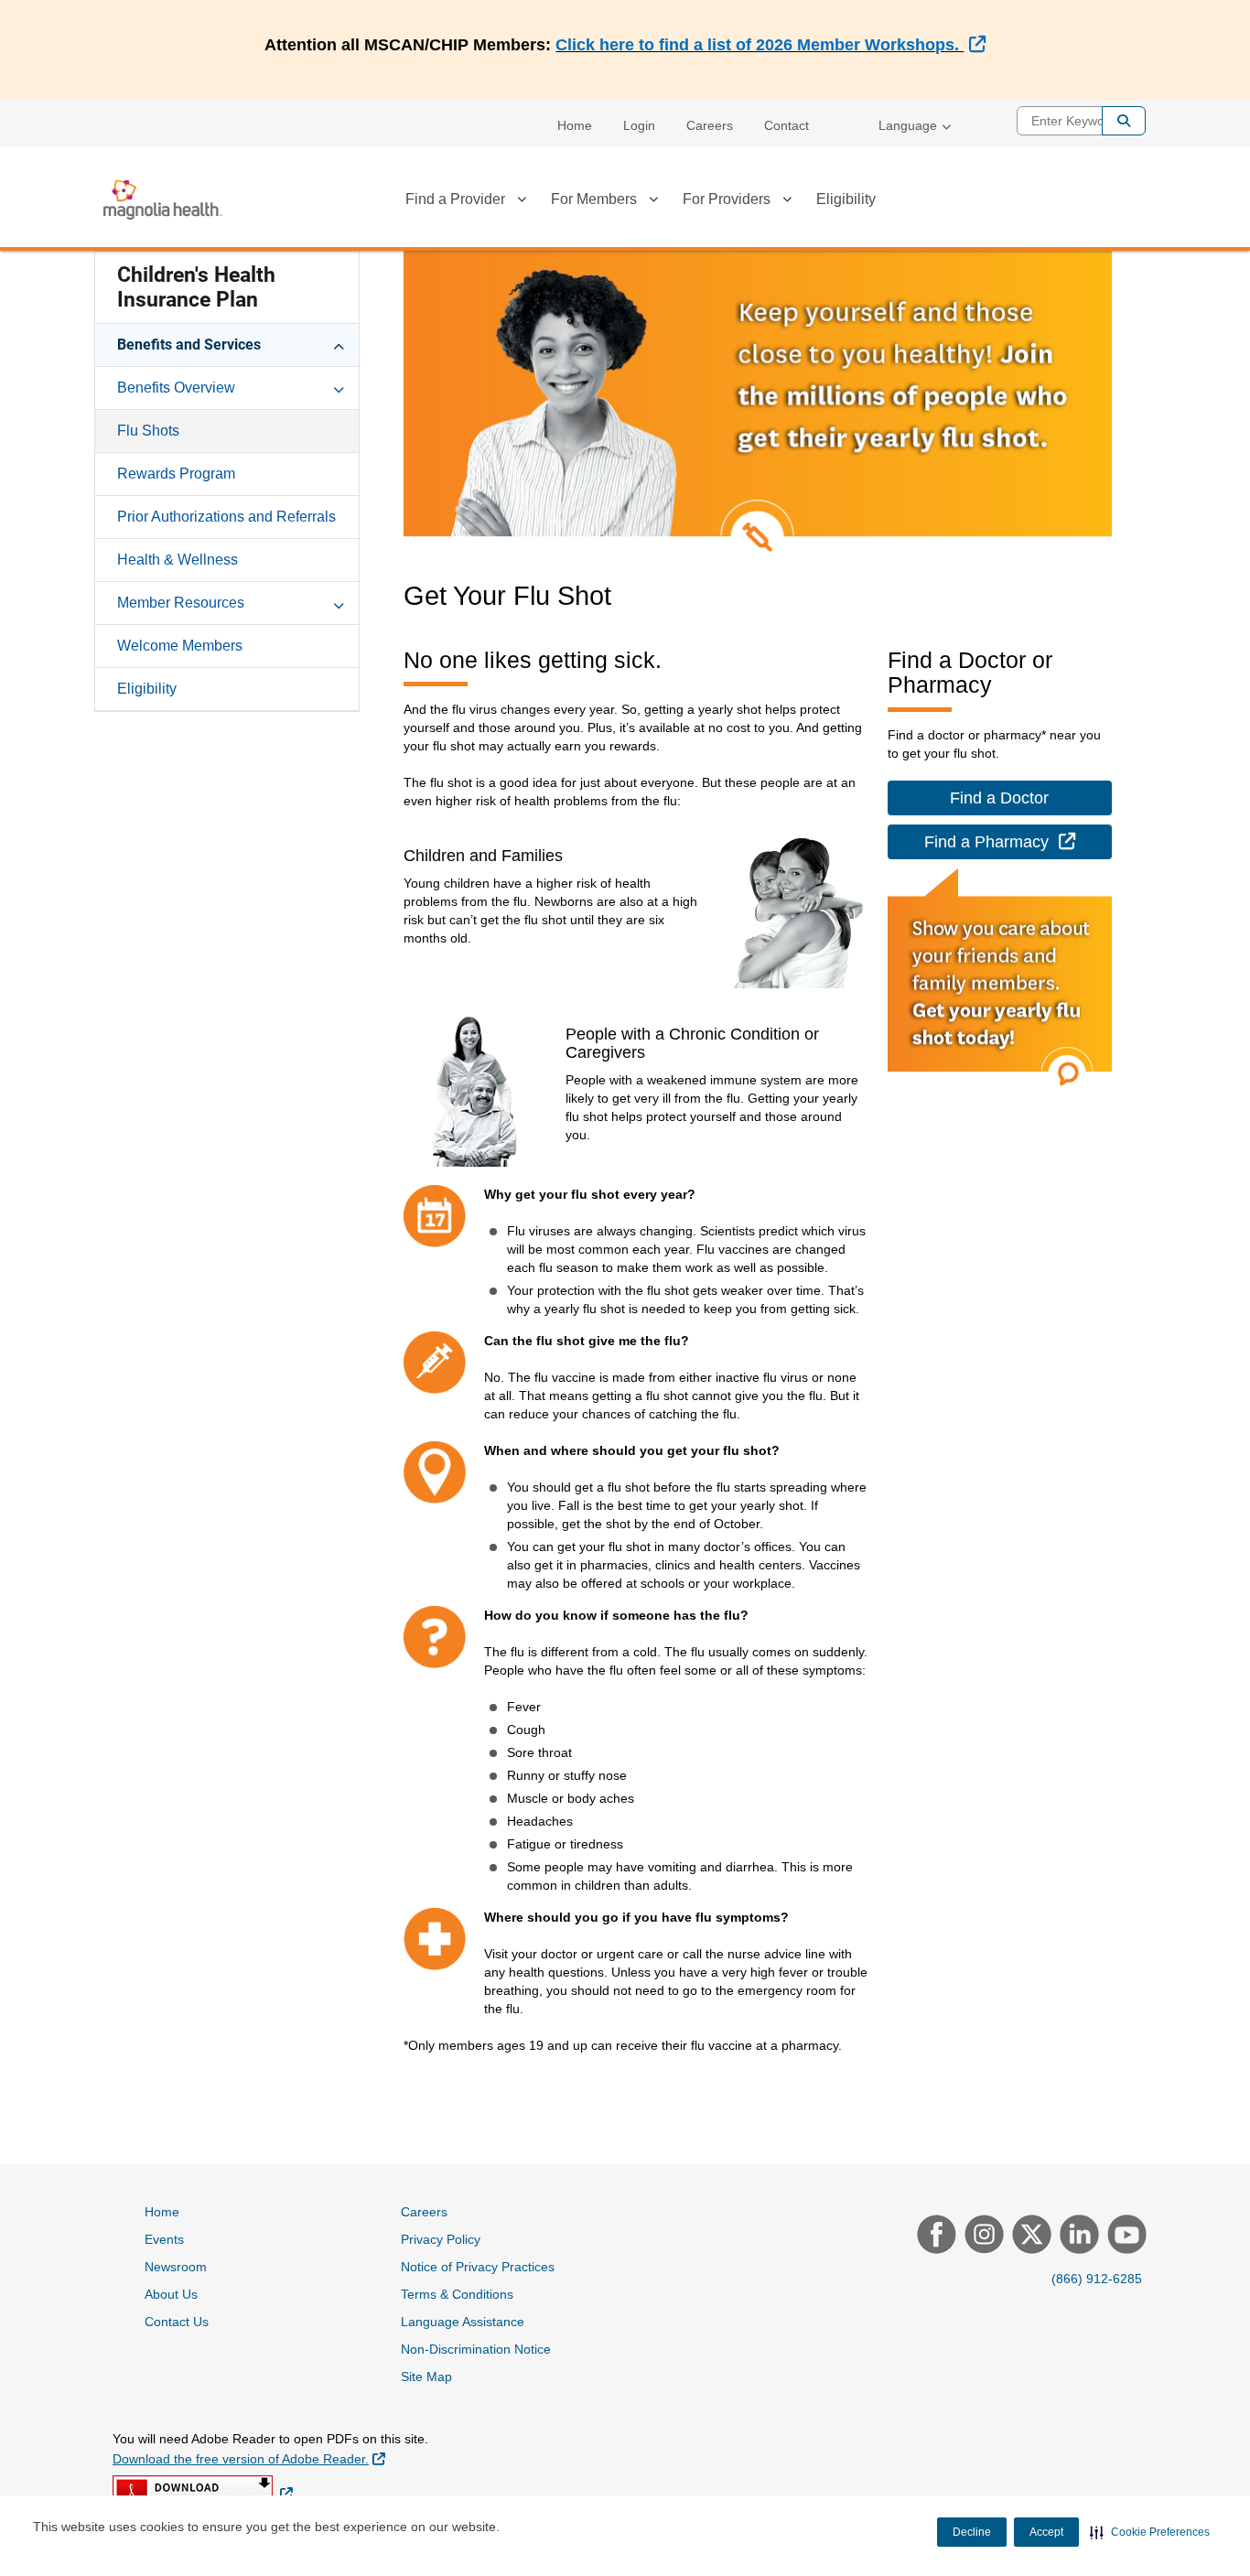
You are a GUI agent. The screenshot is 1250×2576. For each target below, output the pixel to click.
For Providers (727, 199)
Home (575, 125)
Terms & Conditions (457, 2294)
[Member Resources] (339, 602)
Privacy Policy (441, 2239)
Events (164, 2239)
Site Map (426, 2377)
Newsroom (176, 2267)
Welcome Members (180, 646)
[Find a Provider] (522, 202)
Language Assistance (463, 2322)
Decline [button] (972, 2532)
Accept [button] (1046, 2532)
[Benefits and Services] (339, 344)
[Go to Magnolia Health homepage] (163, 199)
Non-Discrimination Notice (476, 2349)
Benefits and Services (189, 345)
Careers (710, 125)
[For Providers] (787, 202)
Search (1124, 121)
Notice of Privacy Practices (478, 2267)
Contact (787, 125)
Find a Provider (455, 199)
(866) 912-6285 (1097, 2279)
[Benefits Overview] (339, 387)
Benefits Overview (176, 388)
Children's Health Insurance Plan (196, 287)
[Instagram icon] (982, 2236)
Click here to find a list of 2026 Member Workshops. (770, 45)
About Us (171, 2294)
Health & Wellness (178, 560)
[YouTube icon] (1125, 2236)
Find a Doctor (999, 798)
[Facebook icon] (934, 2236)
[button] (1150, 2532)
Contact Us (177, 2322)
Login (639, 125)
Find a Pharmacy (1018, 841)
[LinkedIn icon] (1077, 2236)
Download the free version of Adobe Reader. (249, 2458)
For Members (594, 199)
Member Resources (181, 603)
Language (908, 125)
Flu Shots (148, 431)
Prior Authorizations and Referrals (226, 517)
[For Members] (653, 202)
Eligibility (846, 199)
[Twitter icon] (1029, 2236)
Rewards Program (176, 474)
